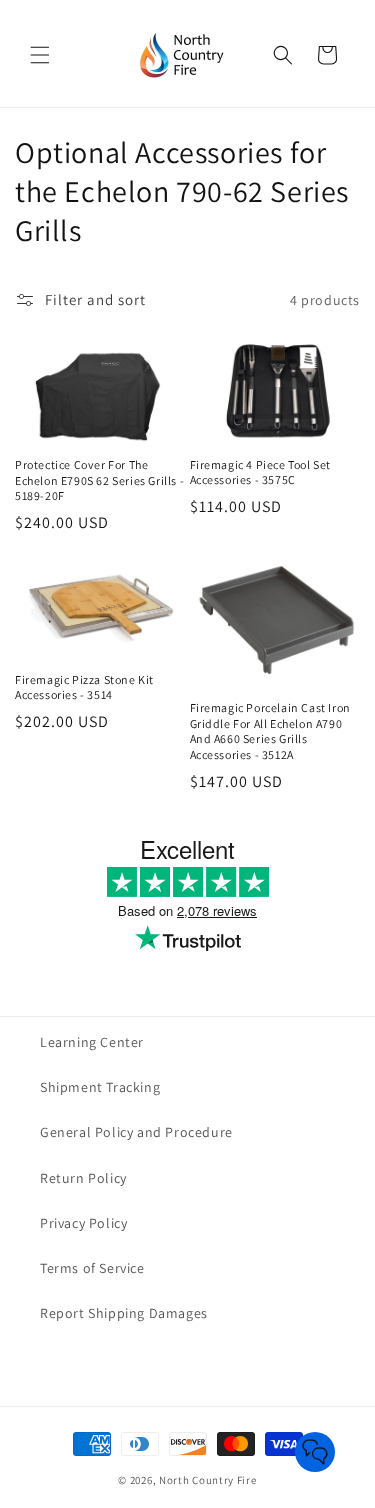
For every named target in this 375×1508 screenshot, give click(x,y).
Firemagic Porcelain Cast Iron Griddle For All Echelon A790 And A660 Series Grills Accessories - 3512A (270, 731)
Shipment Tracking (100, 1087)
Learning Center (92, 1042)
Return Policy (83, 1178)
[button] (40, 55)
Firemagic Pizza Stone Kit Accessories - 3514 (84, 687)
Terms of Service (92, 1268)
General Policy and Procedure (136, 1132)
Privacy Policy (83, 1223)
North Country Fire (208, 1480)
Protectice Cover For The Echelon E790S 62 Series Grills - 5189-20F (99, 480)
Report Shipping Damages (124, 1313)
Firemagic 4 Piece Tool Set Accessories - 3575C (261, 472)
